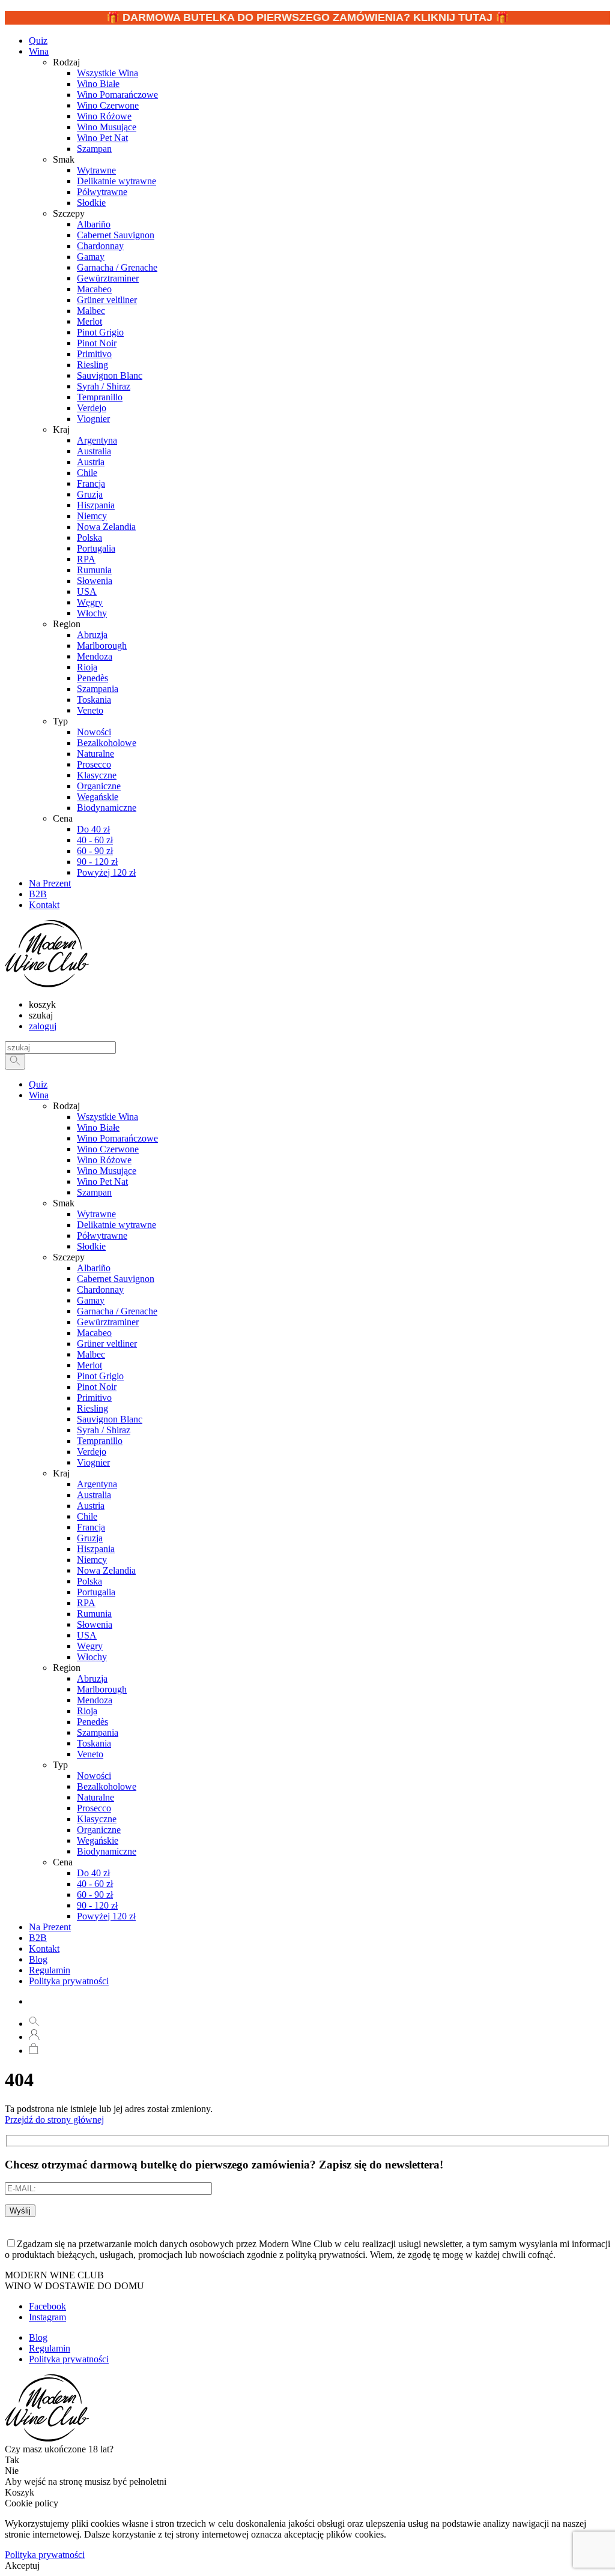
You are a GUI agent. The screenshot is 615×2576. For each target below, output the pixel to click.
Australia (94, 1495)
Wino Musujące (107, 1171)
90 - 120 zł (97, 1905)
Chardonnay (100, 1290)
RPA (86, 1603)
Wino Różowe (104, 1160)
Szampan (94, 1192)
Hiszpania (96, 1549)
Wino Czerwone (108, 1149)
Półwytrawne (102, 1235)
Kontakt (44, 1949)
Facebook (47, 2306)
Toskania (94, 1743)
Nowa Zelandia (106, 1570)
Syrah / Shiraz (104, 1430)
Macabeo (94, 1333)
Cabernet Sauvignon (116, 1279)
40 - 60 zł (95, 1884)
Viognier (93, 1462)
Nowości (94, 1776)
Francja (91, 1527)
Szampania (98, 1732)
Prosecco (94, 1808)
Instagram (47, 2317)
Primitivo (94, 1398)
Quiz (38, 1084)
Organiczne (99, 1830)
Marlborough (102, 1689)
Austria (91, 1506)
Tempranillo (100, 1441)
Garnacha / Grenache (117, 1311)
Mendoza (95, 1700)
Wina (39, 51)
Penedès (92, 1722)
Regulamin (50, 1970)
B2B (38, 1938)
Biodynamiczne (107, 1851)
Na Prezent (50, 1927)
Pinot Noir (97, 1387)
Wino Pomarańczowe (117, 1138)
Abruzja (92, 1678)
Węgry (90, 1646)
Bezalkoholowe (107, 1786)
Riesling (92, 1408)
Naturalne (95, 1797)
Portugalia (96, 1592)
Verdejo (92, 1452)
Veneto (90, 1754)
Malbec (91, 1354)
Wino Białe (98, 1127)
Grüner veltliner (107, 1344)
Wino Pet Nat (102, 1181)
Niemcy (92, 1560)
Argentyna (97, 1484)
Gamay (91, 1300)
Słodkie (91, 1246)
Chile (87, 1516)
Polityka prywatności (69, 1981)
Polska (89, 1581)
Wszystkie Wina (108, 1117)
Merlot (89, 1365)
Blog (38, 1959)
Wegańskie (98, 1840)
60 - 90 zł (95, 1894)
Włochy (92, 1657)
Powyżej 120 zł (106, 1916)
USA (87, 1635)
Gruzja (90, 1538)
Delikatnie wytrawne (117, 1225)
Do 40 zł (93, 1873)
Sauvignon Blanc (110, 1419)
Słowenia (95, 1624)
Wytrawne (96, 1214)
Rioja (87, 1711)
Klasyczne (97, 1819)
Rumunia (94, 1614)
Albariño (94, 1268)
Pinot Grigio (100, 1376)
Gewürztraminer (108, 1322)
